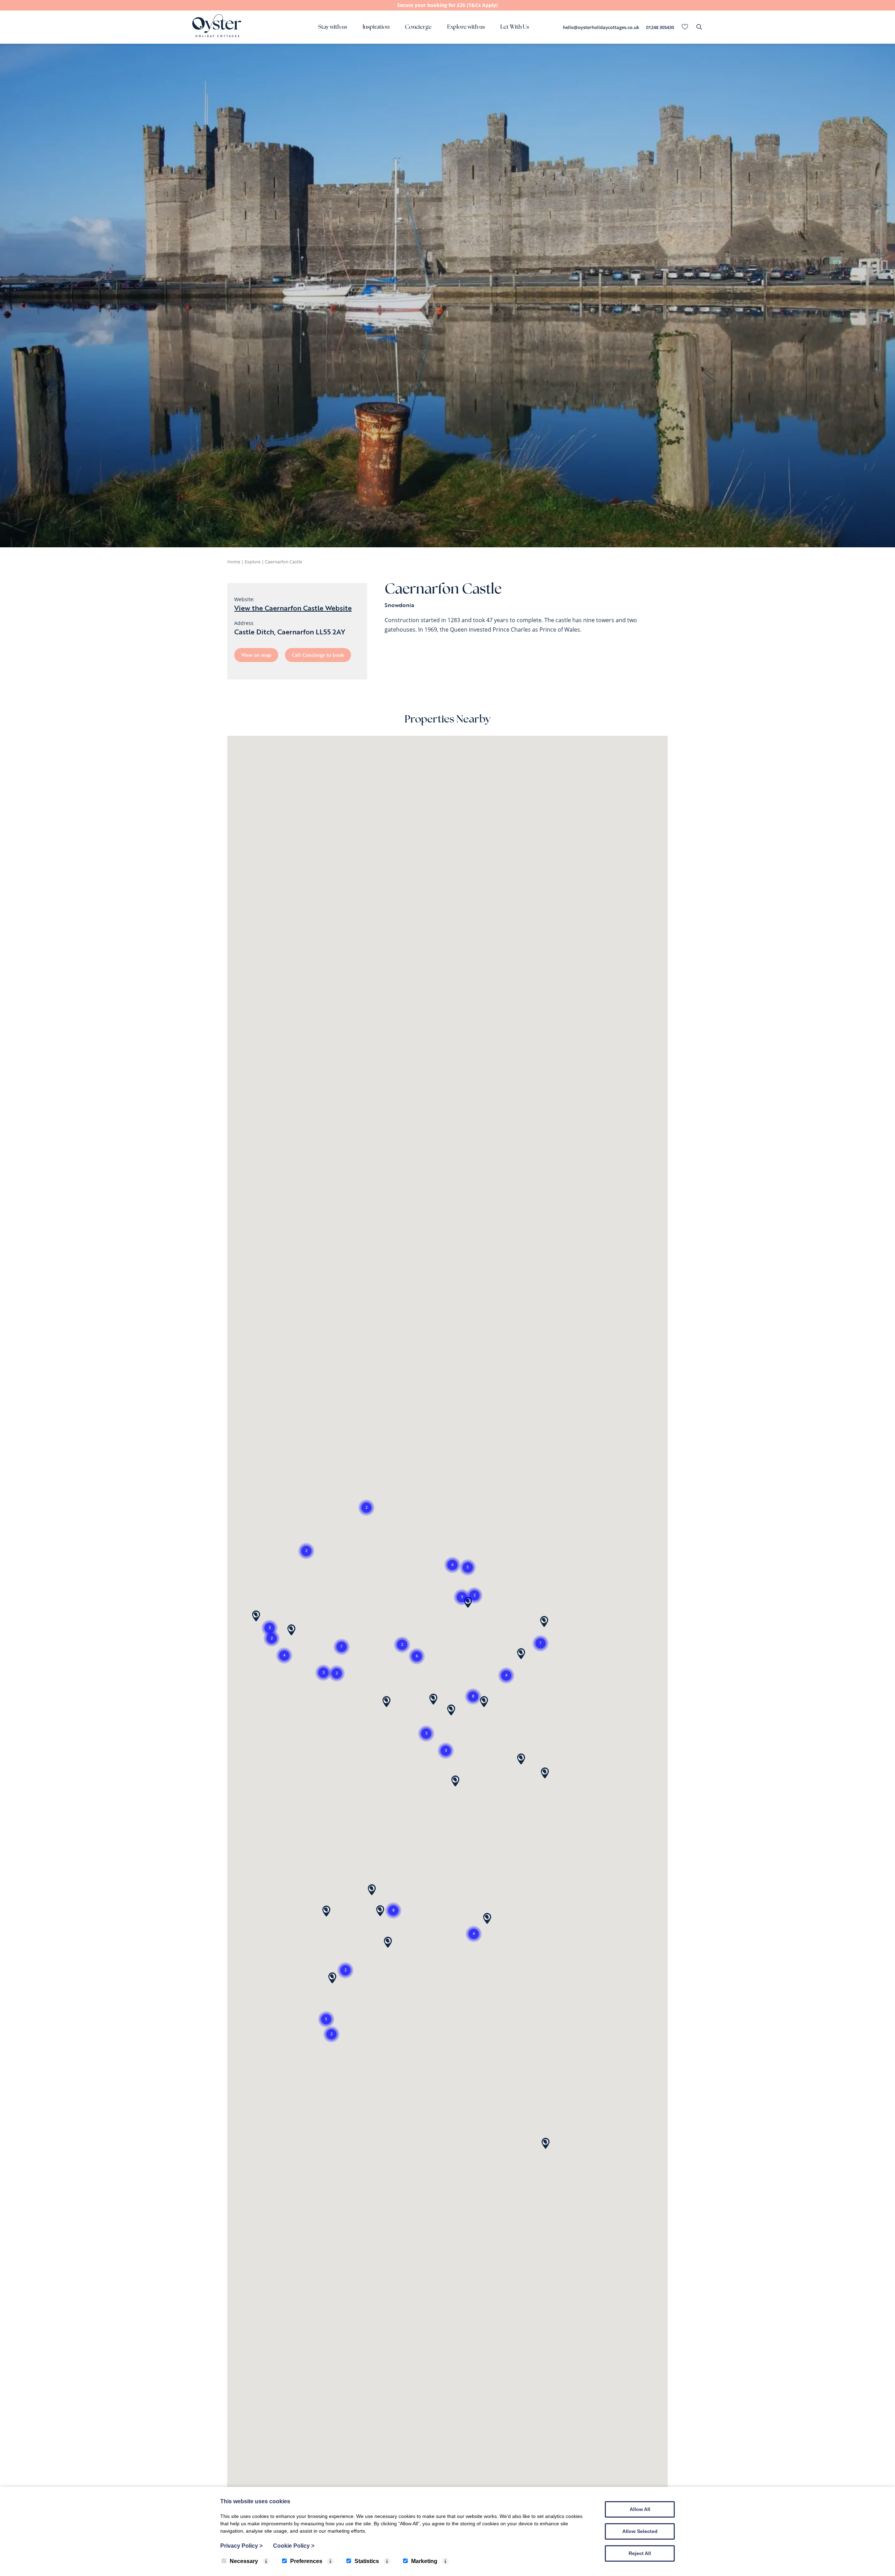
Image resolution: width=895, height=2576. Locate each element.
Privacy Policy (241, 2546)
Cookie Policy (294, 2546)
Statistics (367, 2561)
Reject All (640, 2553)
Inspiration (376, 27)
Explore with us (466, 27)
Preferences (306, 2561)
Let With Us (515, 27)
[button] (446, 1751)
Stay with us (333, 27)
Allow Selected (640, 2531)
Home (234, 562)
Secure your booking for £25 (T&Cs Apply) (447, 5)
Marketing (424, 2561)
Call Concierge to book (318, 655)
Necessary (244, 2561)
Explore (253, 562)
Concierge (418, 27)
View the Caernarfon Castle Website (293, 608)
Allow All (640, 2509)
